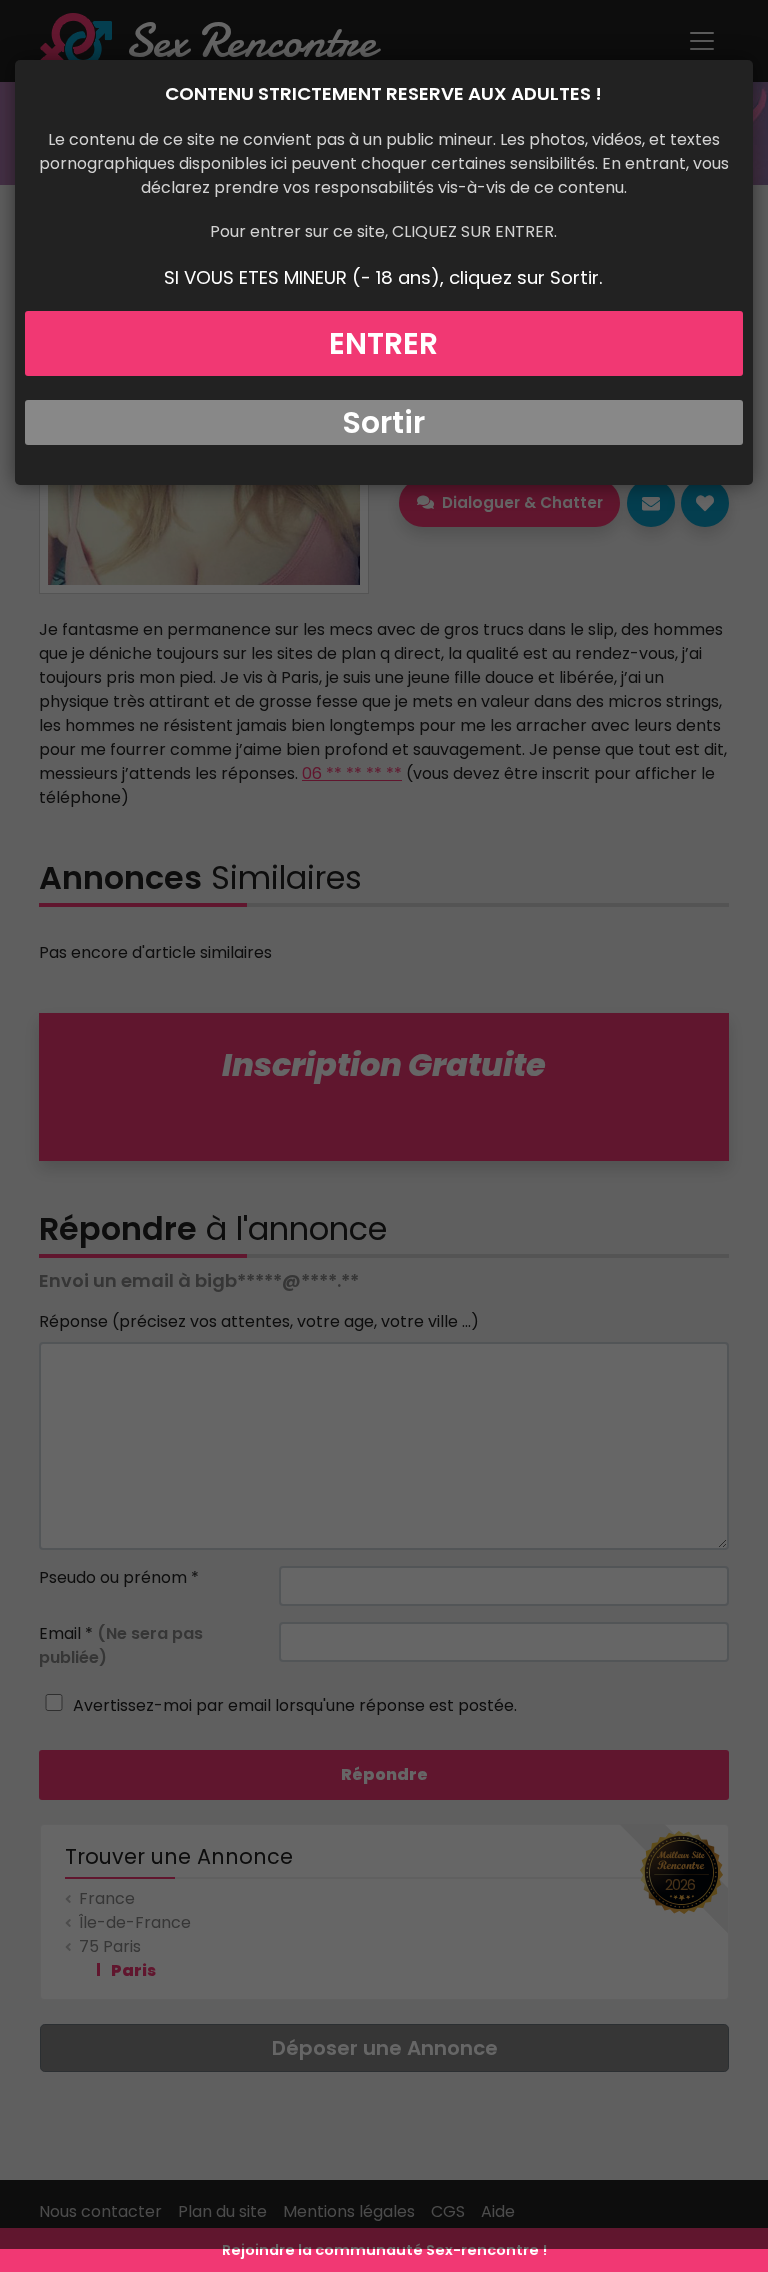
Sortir (383, 422)
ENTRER (383, 343)
